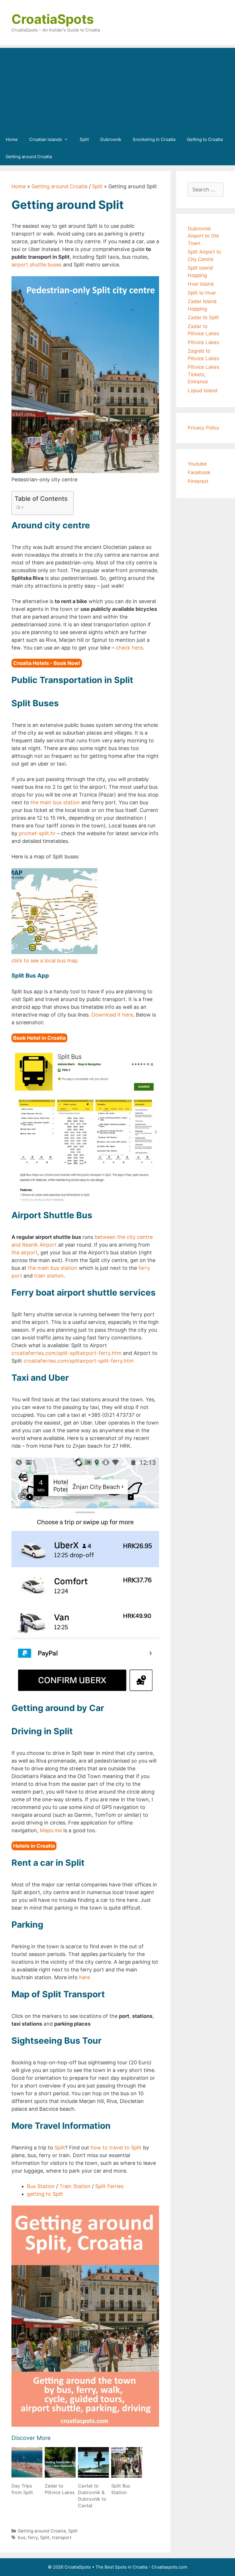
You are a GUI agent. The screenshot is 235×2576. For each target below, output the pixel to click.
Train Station (75, 2186)
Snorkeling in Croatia (154, 139)
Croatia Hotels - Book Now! (47, 663)
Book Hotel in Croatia (39, 1038)
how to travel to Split (116, 2148)
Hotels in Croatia (34, 1846)
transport (62, 2537)
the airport (25, 1252)
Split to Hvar (202, 293)
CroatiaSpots (53, 19)
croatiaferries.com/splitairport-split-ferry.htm (79, 1361)
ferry (33, 2537)
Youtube (197, 464)
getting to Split (45, 2194)
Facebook (199, 472)
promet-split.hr (37, 833)
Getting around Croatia (29, 157)
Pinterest (198, 481)
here (85, 1977)
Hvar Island (201, 284)
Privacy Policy (203, 428)
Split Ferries (109, 2186)
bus (22, 2537)
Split (84, 139)
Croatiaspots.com (169, 2567)
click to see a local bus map (45, 961)
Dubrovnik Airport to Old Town (203, 236)
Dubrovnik (111, 139)
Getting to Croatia (205, 139)
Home (12, 139)
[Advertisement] (117, 88)
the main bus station (55, 802)
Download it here (112, 1015)
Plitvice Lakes (203, 342)
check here (129, 648)
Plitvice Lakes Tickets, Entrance (203, 374)
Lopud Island (203, 391)
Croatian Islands (46, 139)
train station (49, 1276)
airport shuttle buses (37, 265)
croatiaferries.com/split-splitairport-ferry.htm (66, 1353)
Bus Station (41, 2186)
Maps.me (51, 1830)
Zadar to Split (203, 317)
